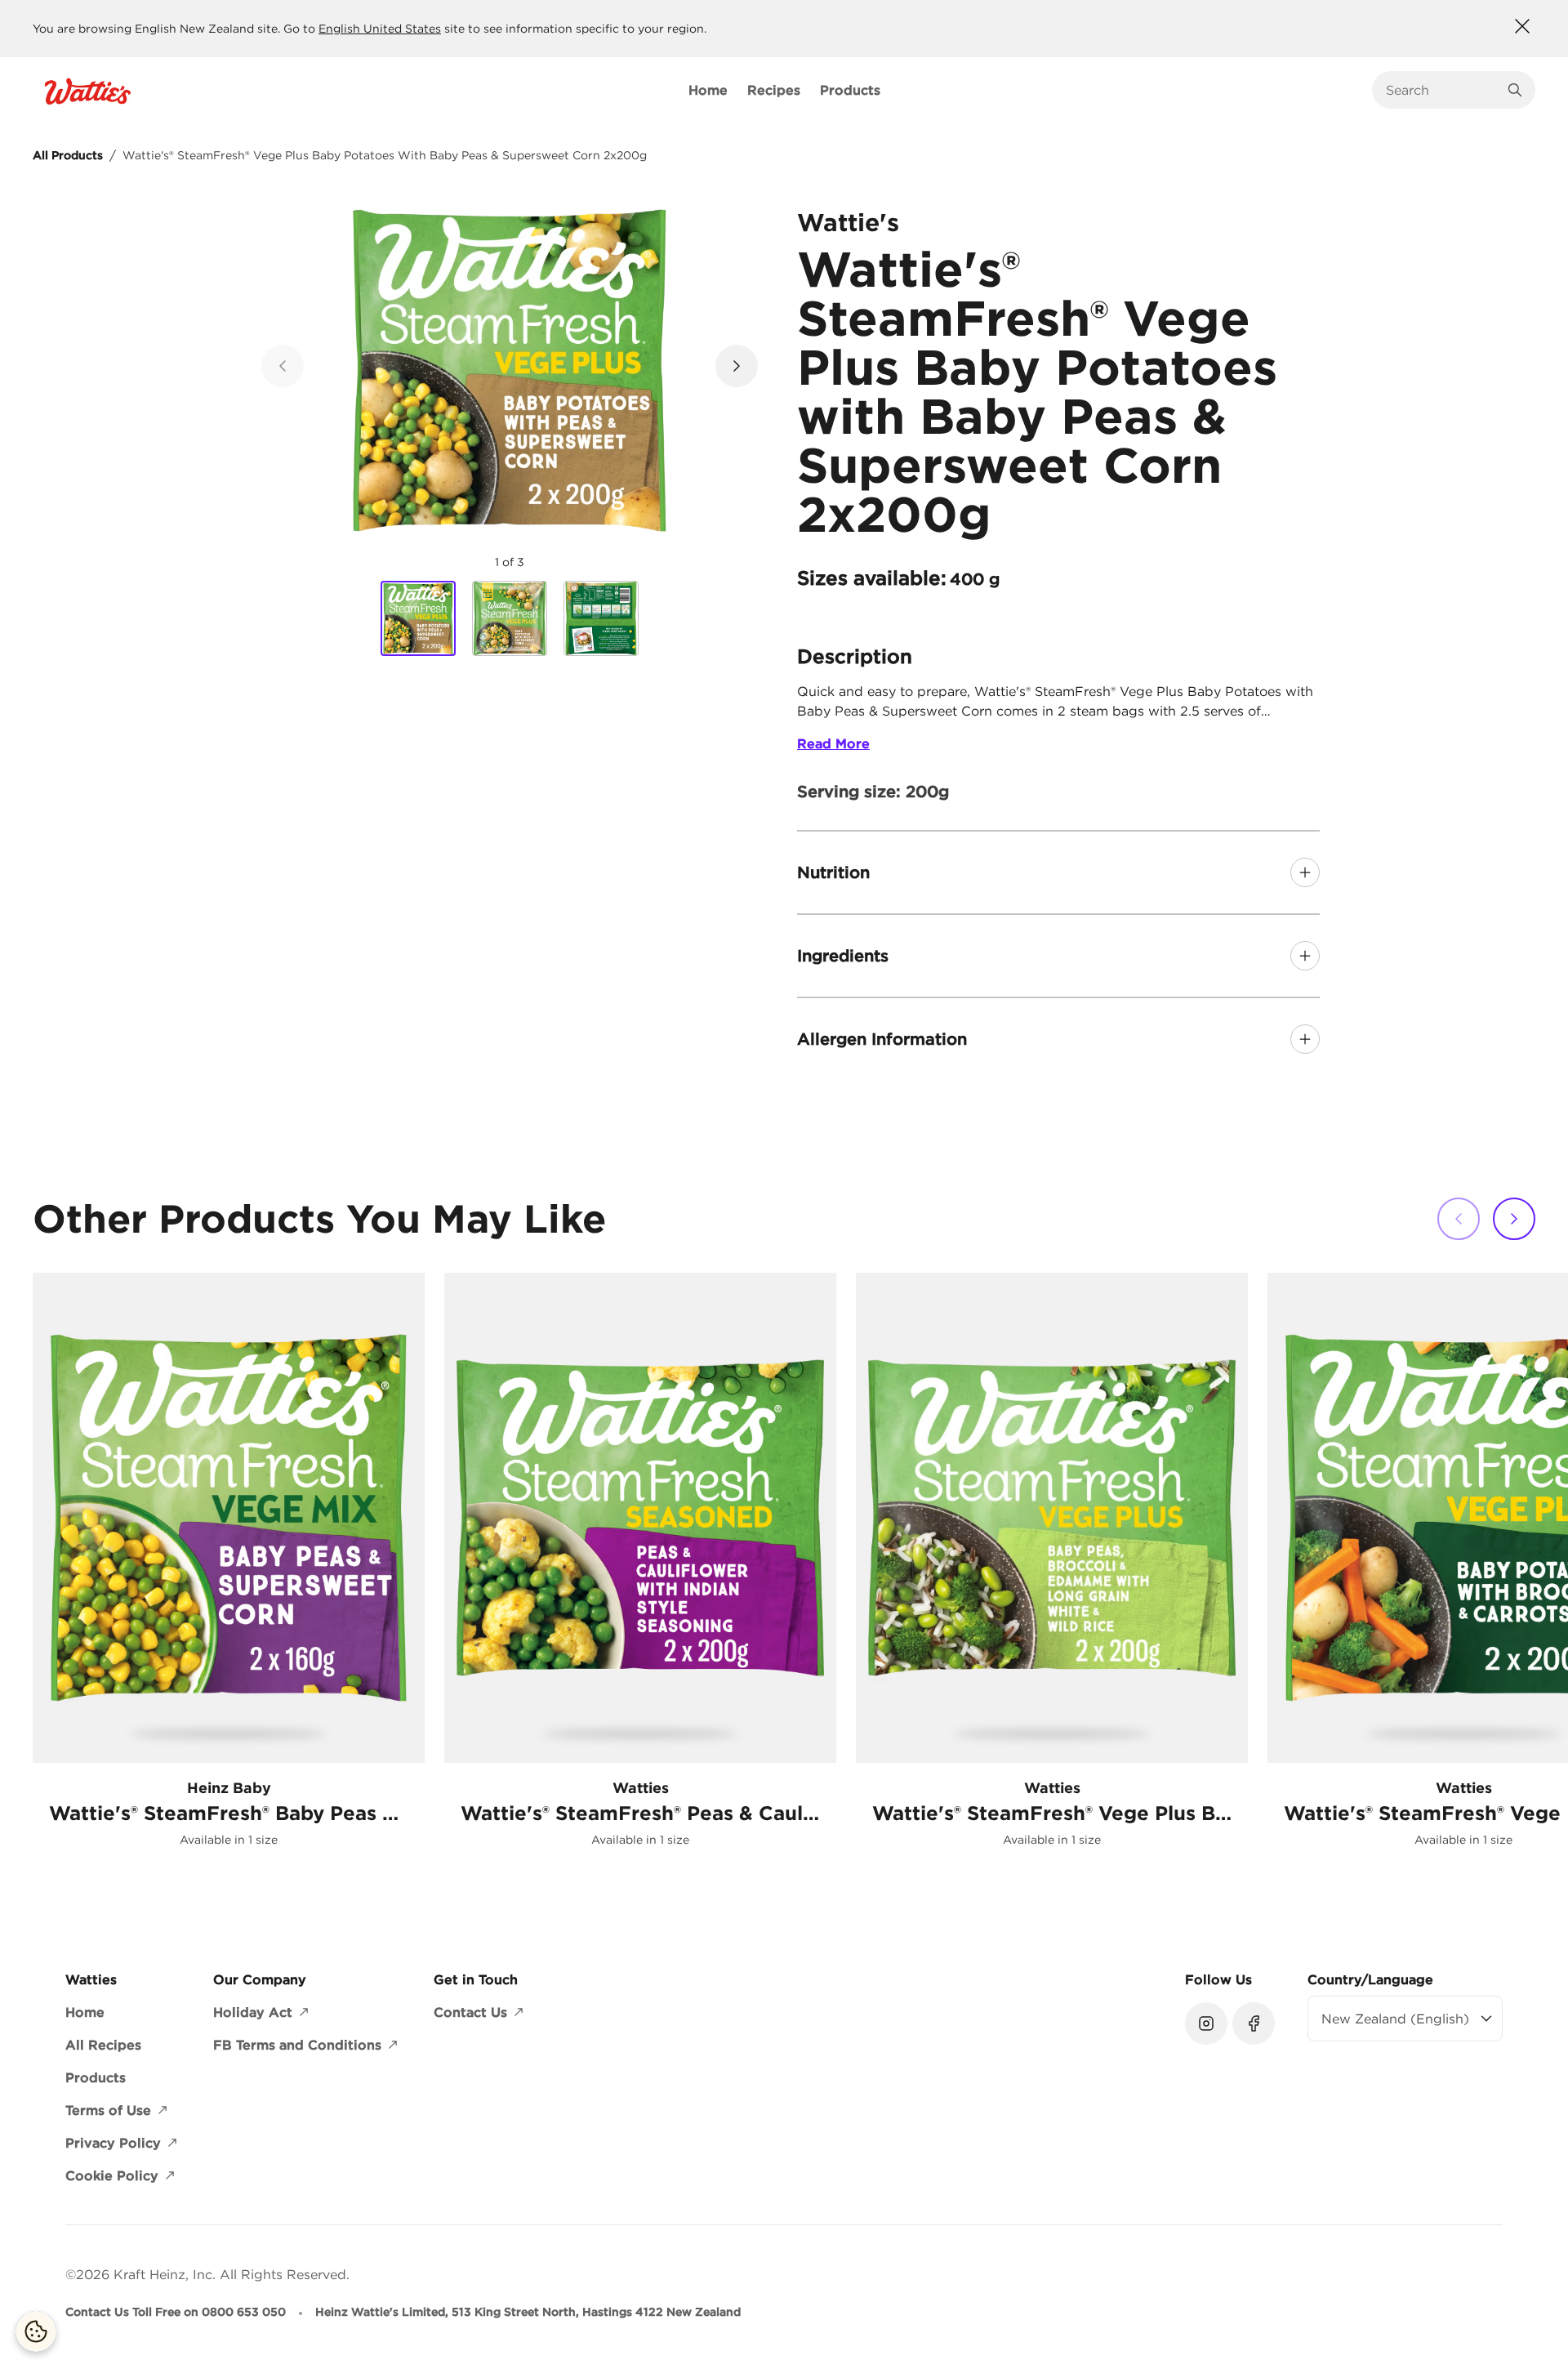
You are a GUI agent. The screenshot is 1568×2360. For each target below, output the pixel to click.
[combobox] (1441, 90)
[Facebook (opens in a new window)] (1254, 2023)
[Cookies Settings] (36, 2331)
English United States (380, 29)
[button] (737, 366)
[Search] (1515, 90)
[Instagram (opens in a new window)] (1206, 2023)
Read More (833, 743)
